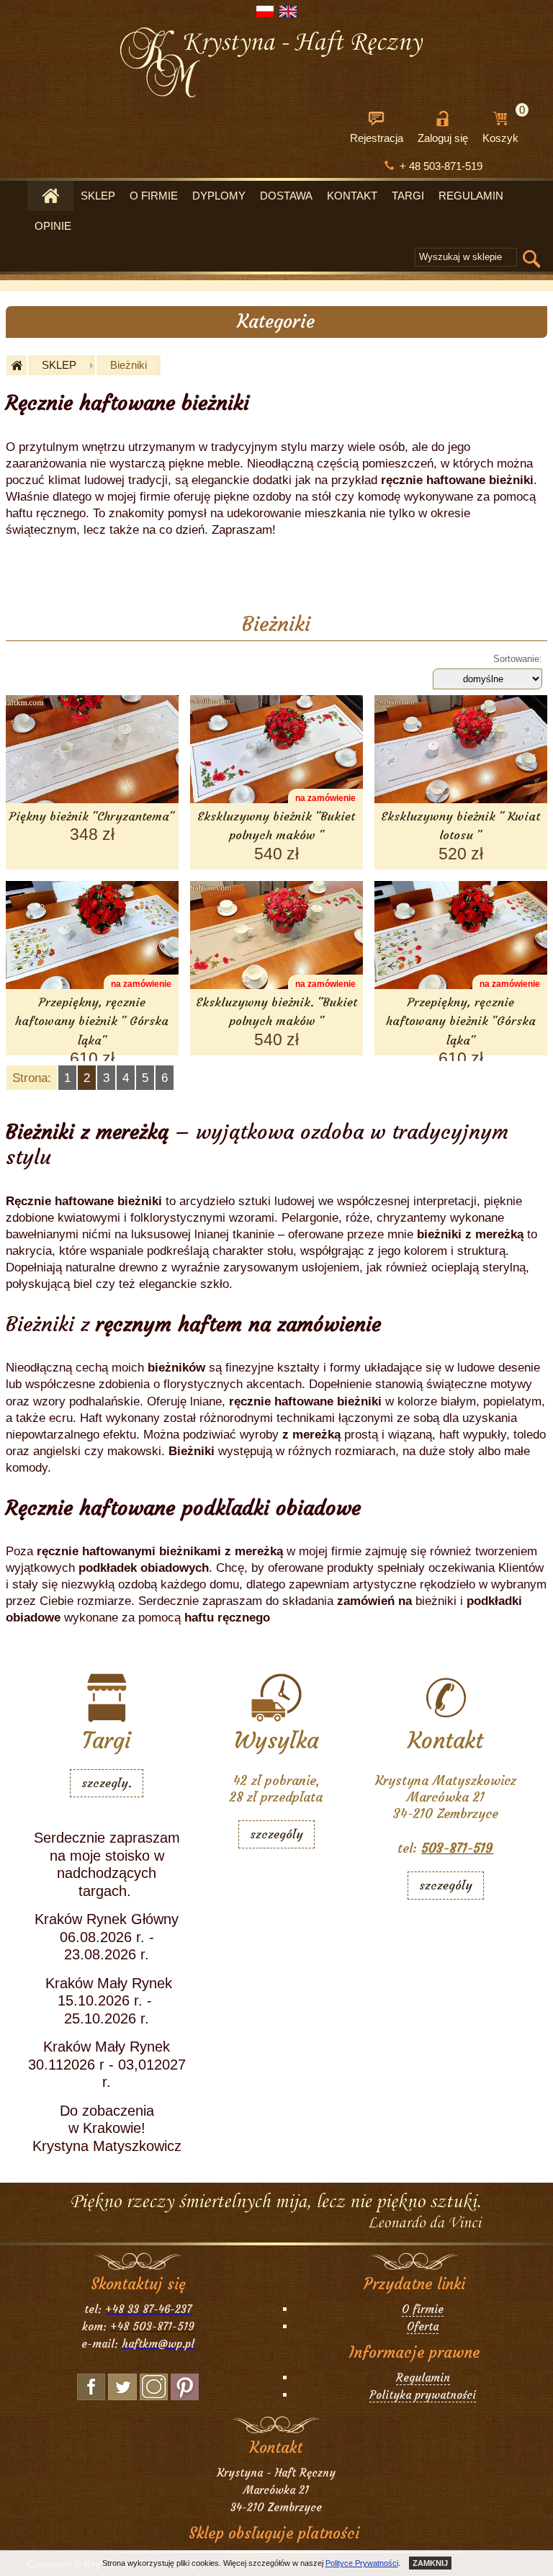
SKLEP (98, 196)
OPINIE (53, 226)
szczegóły (276, 1834)
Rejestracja (377, 138)
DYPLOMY (219, 196)
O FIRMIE (154, 196)
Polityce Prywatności (362, 2563)
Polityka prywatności (423, 2395)
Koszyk (504, 127)
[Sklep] (50, 196)
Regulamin (423, 2378)
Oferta (423, 2326)
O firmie (423, 2309)
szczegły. (107, 1783)
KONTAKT (352, 196)
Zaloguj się (443, 138)
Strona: (32, 1078)
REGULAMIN (471, 196)
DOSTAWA (286, 196)
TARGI (408, 196)
